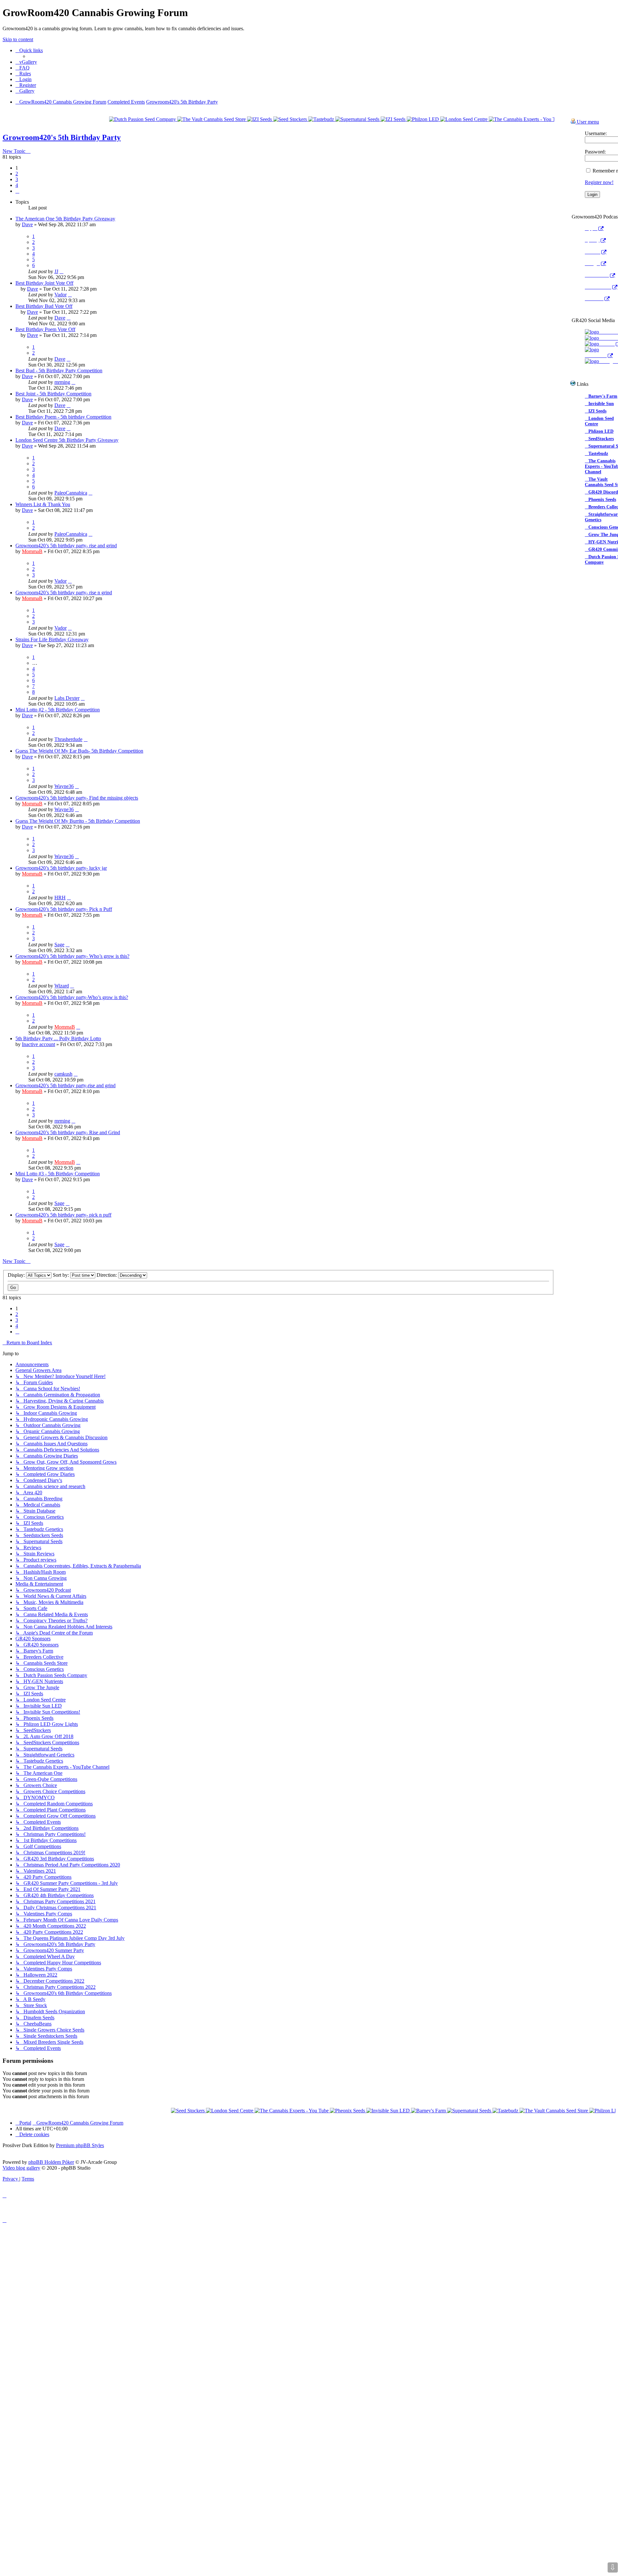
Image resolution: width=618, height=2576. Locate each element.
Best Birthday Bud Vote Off (44, 306)
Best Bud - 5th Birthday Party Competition (59, 371)
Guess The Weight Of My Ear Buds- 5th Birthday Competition (79, 751)
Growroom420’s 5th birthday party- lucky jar (61, 868)
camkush (63, 1074)
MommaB (32, 551)
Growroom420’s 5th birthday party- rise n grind (64, 593)
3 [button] (17, 179)
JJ (56, 271)
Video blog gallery (21, 2168)
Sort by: (61, 1275)
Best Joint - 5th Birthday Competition (53, 394)
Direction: (107, 1275)
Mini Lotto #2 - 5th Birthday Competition (58, 710)
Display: (17, 1275)
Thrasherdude (68, 739)
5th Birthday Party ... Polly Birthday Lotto (58, 1038)
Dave (27, 224)
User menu (587, 122)
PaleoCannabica (71, 493)
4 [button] (17, 185)
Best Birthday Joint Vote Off (44, 283)
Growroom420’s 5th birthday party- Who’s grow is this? (72, 956)
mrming (62, 382)
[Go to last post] (61, 271)
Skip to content (18, 39)
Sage (59, 945)
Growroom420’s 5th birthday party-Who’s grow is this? (72, 997)
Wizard (62, 986)
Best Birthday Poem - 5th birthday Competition (63, 417)
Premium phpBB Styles (80, 2145)
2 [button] (17, 174)
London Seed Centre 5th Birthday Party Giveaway (67, 440)
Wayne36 (64, 786)
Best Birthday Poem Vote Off (45, 329)
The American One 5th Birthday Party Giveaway (65, 219)
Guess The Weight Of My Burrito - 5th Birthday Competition (78, 821)
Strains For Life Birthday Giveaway (52, 639)
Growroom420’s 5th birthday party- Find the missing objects (77, 798)
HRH (60, 898)
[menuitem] (26, 62)
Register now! (599, 182)
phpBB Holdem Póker (51, 2162)
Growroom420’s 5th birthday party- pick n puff (63, 1215)
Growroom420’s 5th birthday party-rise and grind (66, 1085)
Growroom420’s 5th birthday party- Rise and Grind (68, 1132)
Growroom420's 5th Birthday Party (62, 137)
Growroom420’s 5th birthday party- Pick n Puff (64, 909)
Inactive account (38, 1044)
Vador (61, 295)
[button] (17, 191)
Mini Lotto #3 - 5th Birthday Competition (58, 1174)
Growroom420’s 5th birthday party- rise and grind (66, 546)
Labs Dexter (67, 698)
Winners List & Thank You (43, 504)
